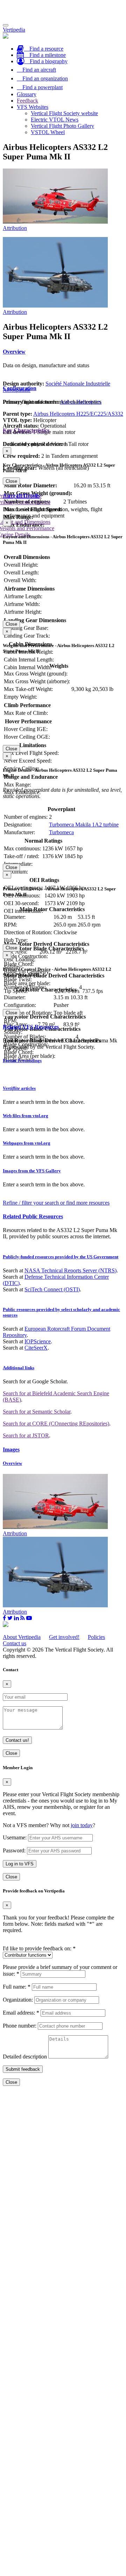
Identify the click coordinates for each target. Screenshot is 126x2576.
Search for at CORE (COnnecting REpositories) (56, 1424)
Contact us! (17, 1740)
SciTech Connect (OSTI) (52, 1289)
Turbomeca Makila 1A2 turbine (84, 825)
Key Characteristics (26, 430)
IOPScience (38, 1341)
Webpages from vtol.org (27, 1143)
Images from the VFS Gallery (32, 1171)
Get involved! (64, 1637)
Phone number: (20, 2026)
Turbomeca (61, 832)
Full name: (17, 1987)
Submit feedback (23, 2069)
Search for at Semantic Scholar (37, 1412)
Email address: (21, 2013)
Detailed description (25, 2057)
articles (19, 1088)
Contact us (15, 1643)
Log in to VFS (20, 1864)
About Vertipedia (22, 1637)
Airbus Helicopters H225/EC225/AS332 (78, 414)
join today (82, 1825)
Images (11, 1450)
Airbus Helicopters (81, 402)
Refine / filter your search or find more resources (56, 1203)
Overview (14, 352)
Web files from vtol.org (26, 1116)
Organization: (18, 2000)
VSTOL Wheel (48, 132)
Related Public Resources (33, 1216)
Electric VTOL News (55, 120)
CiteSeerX (36, 1348)
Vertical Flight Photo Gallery (62, 126)
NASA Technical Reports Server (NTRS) (71, 1270)
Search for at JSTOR (26, 1435)
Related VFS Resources (31, 1027)
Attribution (15, 228)
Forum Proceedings (22, 1060)
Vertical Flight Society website (64, 113)
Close (11, 481)
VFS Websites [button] (33, 107)
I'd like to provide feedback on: (39, 1948)
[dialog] (63, 466)
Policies (96, 1637)
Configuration (20, 388)
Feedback (27, 101)
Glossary (27, 94)
